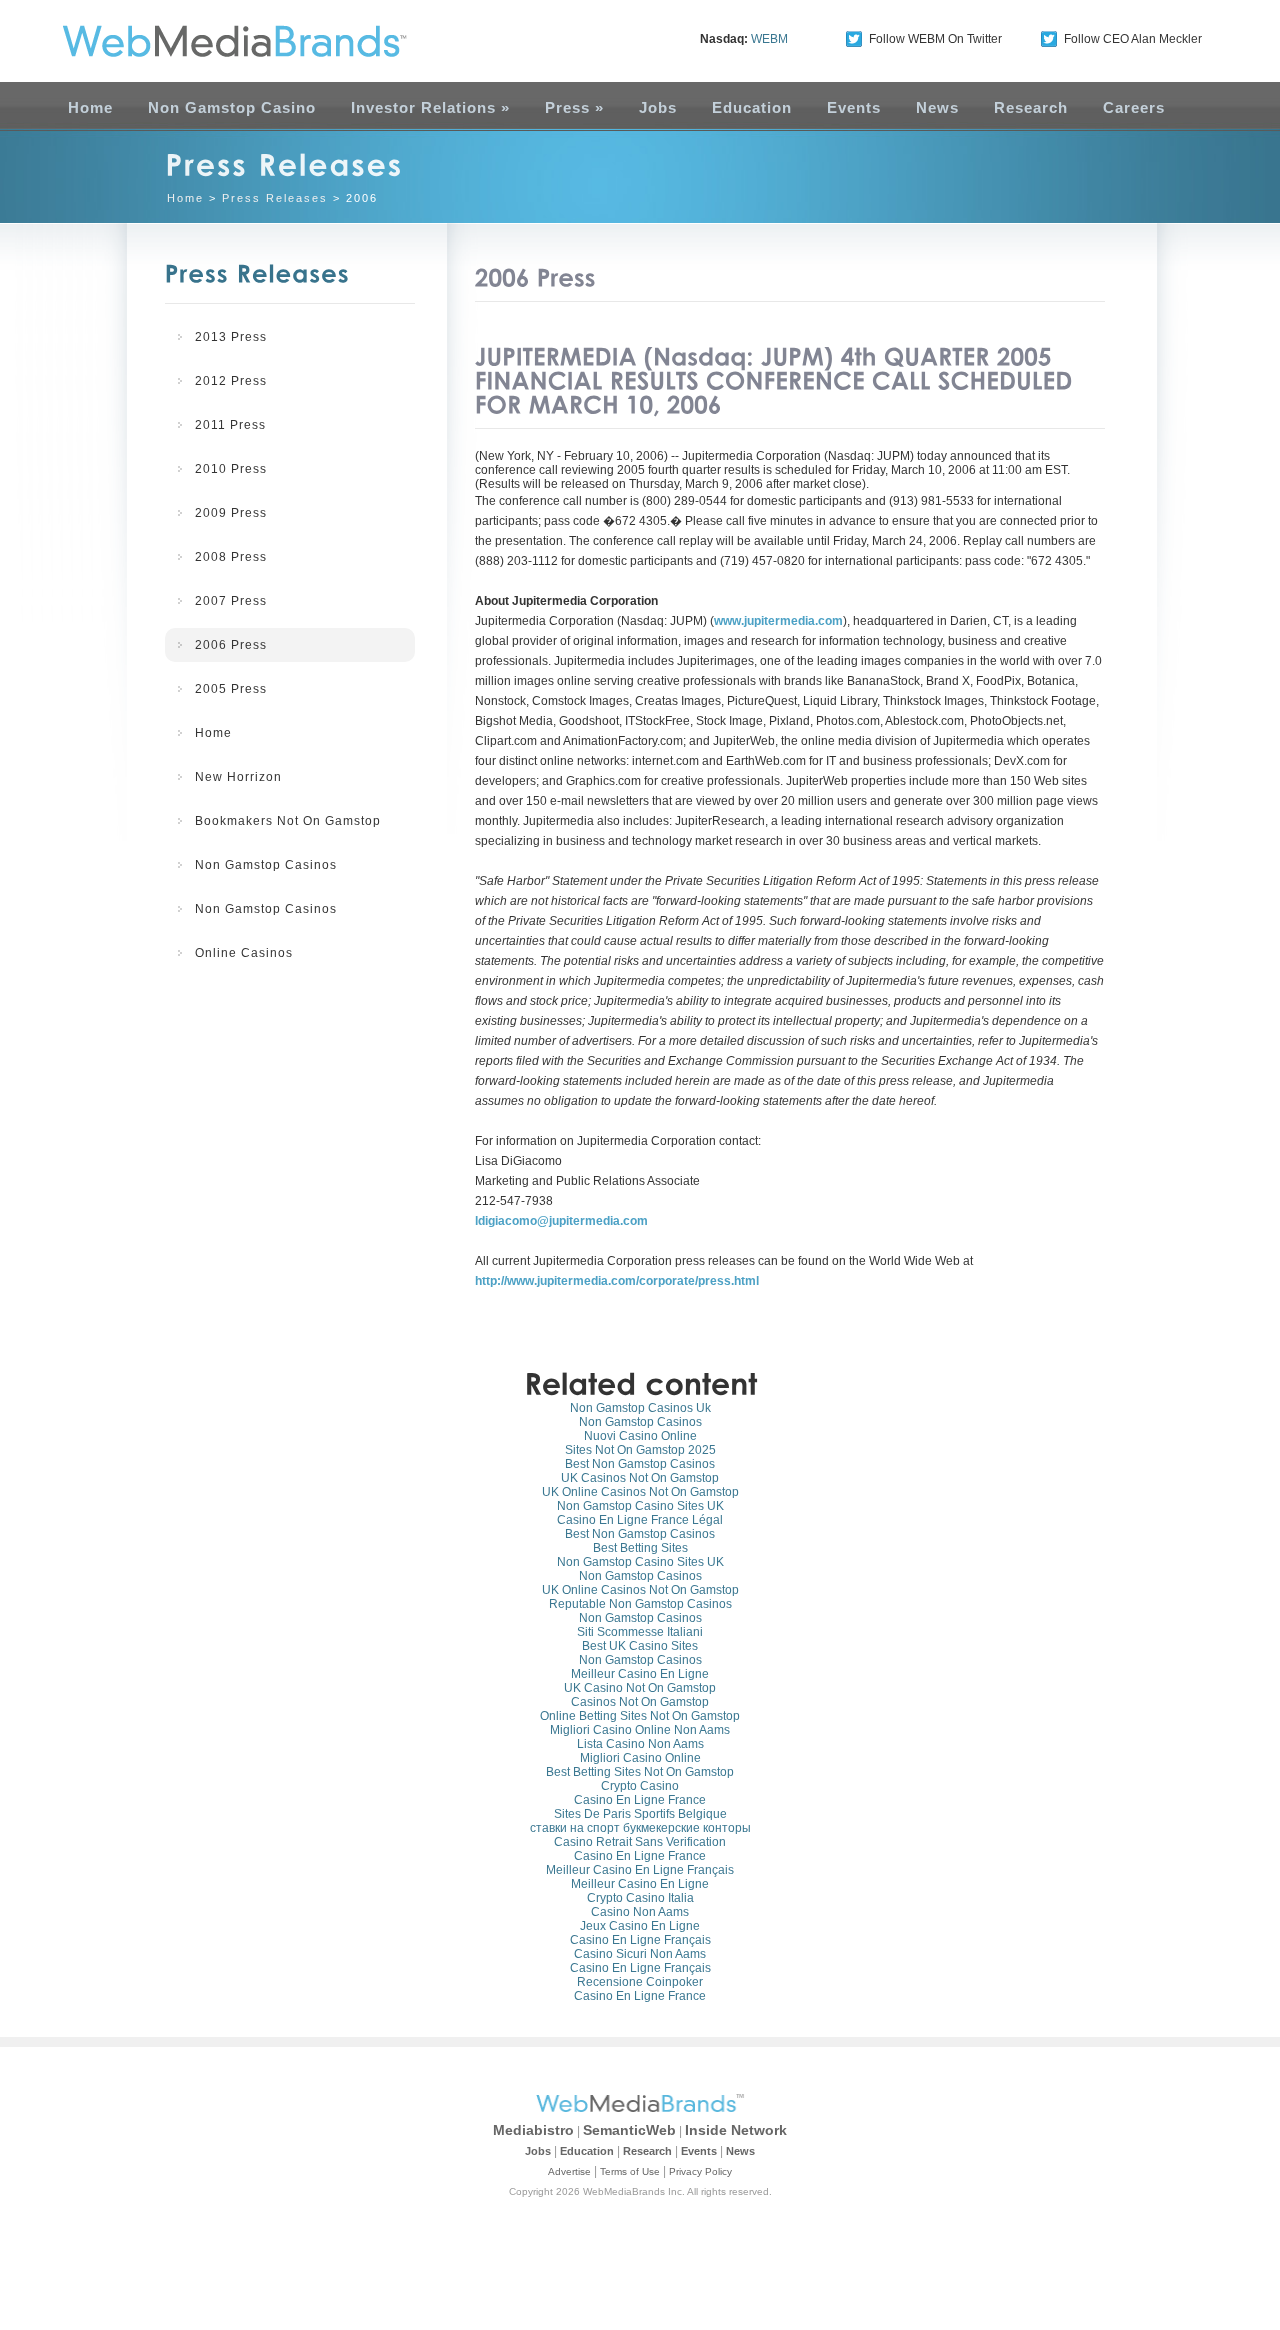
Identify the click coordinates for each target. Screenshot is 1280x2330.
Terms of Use (630, 2171)
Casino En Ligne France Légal (640, 1520)
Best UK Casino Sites (640, 1646)
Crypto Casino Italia (640, 1898)
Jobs (658, 107)
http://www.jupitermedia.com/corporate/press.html (617, 1281)
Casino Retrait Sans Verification (640, 1842)
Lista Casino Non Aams (640, 1744)
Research (1031, 107)
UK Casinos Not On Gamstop (640, 1478)
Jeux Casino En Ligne (640, 1926)
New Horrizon (238, 777)
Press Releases (275, 198)
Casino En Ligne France (640, 1800)
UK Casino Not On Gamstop (640, 1688)
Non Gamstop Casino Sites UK (640, 1506)
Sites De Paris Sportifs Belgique (640, 1814)
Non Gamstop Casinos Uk (640, 1408)
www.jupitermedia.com (778, 621)
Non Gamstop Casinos (266, 865)
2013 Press (231, 337)
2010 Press (231, 469)
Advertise (569, 2171)
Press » (574, 107)
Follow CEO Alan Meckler (1133, 39)
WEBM (769, 39)
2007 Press (231, 601)
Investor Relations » (430, 107)
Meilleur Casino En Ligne (640, 1674)
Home (90, 107)
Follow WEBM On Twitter (935, 39)
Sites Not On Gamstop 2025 (640, 1450)
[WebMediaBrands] (213, 41)
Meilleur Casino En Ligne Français (640, 1870)
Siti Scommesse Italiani (640, 1632)
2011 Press (230, 425)
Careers (1134, 107)
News (937, 107)
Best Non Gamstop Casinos (640, 1464)
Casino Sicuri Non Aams (640, 1954)
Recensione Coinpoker (640, 1982)
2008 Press (231, 557)
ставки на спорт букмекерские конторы (640, 1828)
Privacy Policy (700, 2171)
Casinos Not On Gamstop (640, 1702)
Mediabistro (533, 2130)
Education (752, 107)
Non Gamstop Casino (232, 107)
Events (854, 107)
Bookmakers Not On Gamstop (288, 821)
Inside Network (736, 2130)
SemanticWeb (629, 2130)
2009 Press (231, 513)
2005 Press (231, 689)
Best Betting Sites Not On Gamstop (640, 1772)
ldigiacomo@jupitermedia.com (561, 1221)
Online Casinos (244, 953)
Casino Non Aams (640, 1912)
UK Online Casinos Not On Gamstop (640, 1492)
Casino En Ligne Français (640, 1940)
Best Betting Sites (640, 1548)
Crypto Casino (640, 1786)
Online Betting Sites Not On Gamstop (640, 1716)
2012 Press (231, 381)
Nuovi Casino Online (640, 1436)
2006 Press (231, 645)
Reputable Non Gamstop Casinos (640, 1604)
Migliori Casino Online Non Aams (640, 1730)
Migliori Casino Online (640, 1758)
